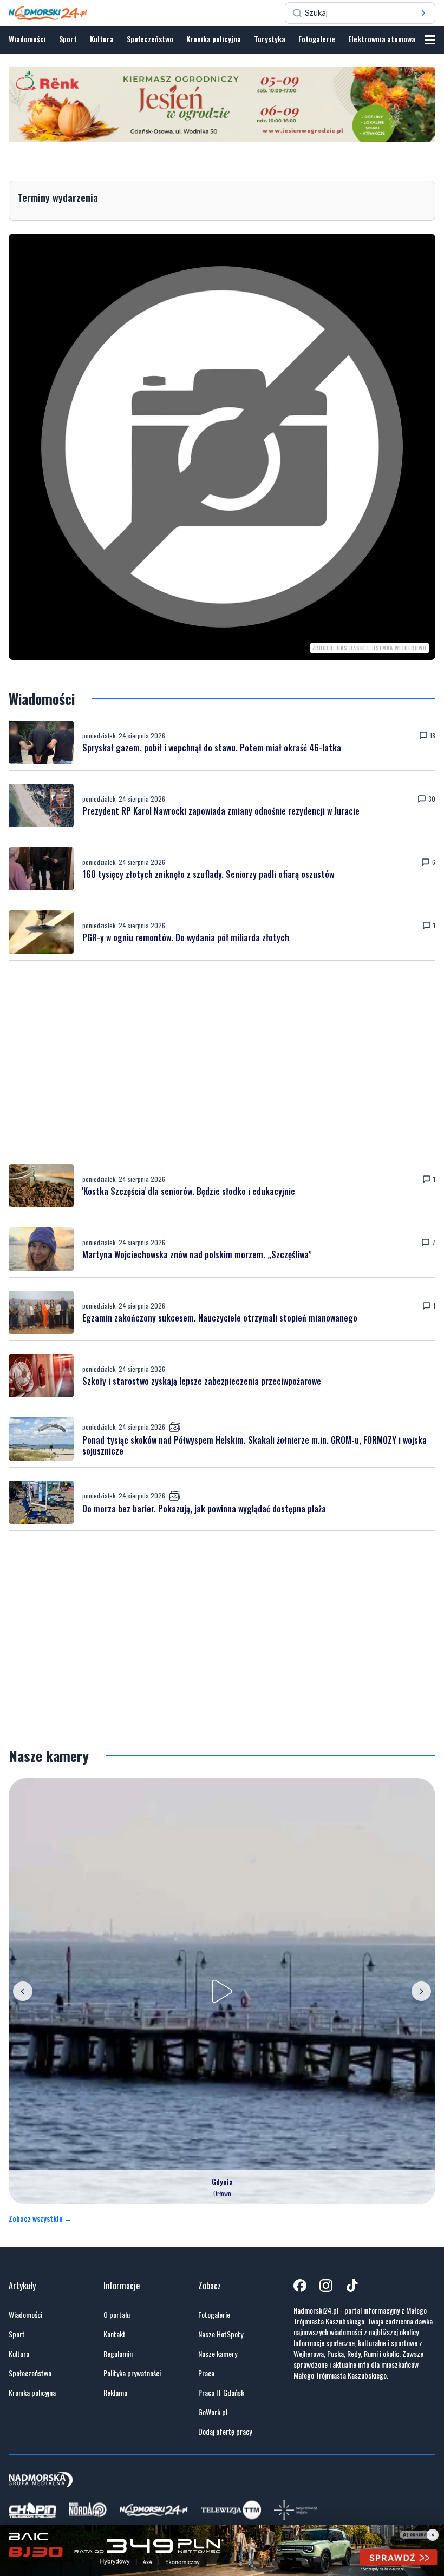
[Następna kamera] (421, 1991)
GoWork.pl (213, 2412)
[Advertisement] (222, 1062)
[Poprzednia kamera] (23, 1991)
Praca (206, 2373)
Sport (68, 39)
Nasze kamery (218, 2354)
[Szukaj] (423, 13)
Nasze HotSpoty (221, 2334)
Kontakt (115, 2334)
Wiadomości (27, 39)
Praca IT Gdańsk (221, 2393)
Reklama (115, 2393)
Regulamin (118, 2354)
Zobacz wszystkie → (40, 2218)
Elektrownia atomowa (382, 39)
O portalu (117, 2315)
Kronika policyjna (214, 39)
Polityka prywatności (132, 2373)
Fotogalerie (317, 39)
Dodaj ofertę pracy (225, 2432)
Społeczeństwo (150, 39)
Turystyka (270, 39)
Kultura (102, 39)
